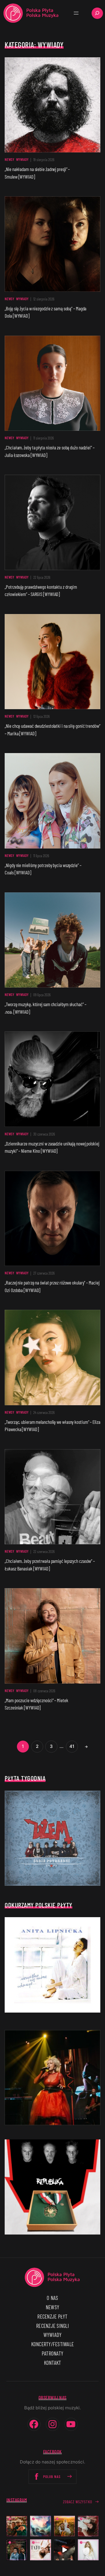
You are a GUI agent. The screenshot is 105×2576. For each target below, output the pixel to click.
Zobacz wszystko (78, 2502)
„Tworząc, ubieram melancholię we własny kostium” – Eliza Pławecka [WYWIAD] (52, 1426)
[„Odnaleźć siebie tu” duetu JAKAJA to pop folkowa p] (64, 2526)
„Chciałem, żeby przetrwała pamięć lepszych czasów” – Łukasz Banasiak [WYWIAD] (50, 1565)
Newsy (9, 159)
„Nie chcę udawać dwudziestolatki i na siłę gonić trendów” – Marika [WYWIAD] (52, 730)
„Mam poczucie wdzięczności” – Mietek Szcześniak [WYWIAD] (36, 1704)
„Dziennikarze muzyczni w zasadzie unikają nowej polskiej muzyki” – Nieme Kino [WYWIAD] (52, 1147)
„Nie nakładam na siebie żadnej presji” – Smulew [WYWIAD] (37, 173)
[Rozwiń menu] (76, 13)
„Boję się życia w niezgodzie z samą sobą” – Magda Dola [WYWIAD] (45, 312)
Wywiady (22, 159)
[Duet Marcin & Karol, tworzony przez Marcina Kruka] (17, 2550)
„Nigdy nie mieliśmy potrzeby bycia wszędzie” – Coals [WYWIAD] (43, 869)
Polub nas (52, 2477)
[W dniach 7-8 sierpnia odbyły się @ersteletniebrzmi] (64, 2550)
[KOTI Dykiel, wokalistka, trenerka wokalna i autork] (88, 2550)
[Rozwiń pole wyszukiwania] (97, 13)
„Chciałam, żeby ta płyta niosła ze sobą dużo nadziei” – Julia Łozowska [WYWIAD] (50, 451)
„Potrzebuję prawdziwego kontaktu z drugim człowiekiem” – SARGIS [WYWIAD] (41, 590)
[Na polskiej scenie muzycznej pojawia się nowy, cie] (88, 2526)
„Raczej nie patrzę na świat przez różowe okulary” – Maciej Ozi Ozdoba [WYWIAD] (52, 1286)
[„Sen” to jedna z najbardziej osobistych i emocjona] (41, 2526)
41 (72, 1746)
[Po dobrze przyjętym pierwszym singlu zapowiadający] (17, 2526)
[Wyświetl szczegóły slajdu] (52, 2078)
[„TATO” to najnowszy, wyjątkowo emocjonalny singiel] (41, 2550)
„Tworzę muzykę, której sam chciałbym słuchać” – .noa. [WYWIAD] (45, 1008)
